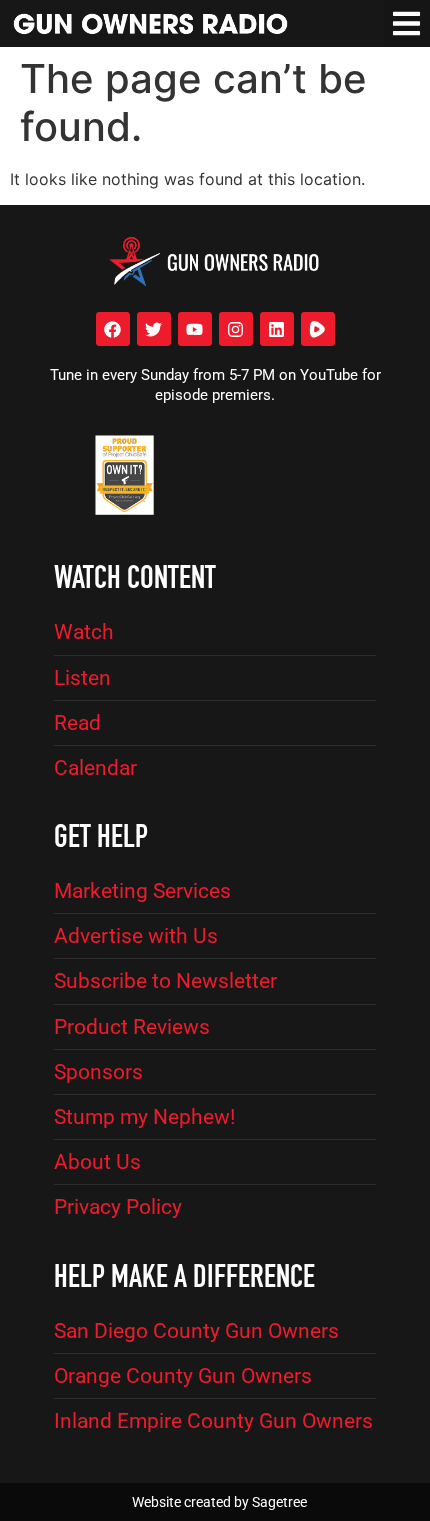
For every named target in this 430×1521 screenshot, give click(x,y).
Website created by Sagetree (219, 1502)
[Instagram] (236, 329)
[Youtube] (195, 329)
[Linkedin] (277, 329)
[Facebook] (113, 329)
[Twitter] (154, 329)
